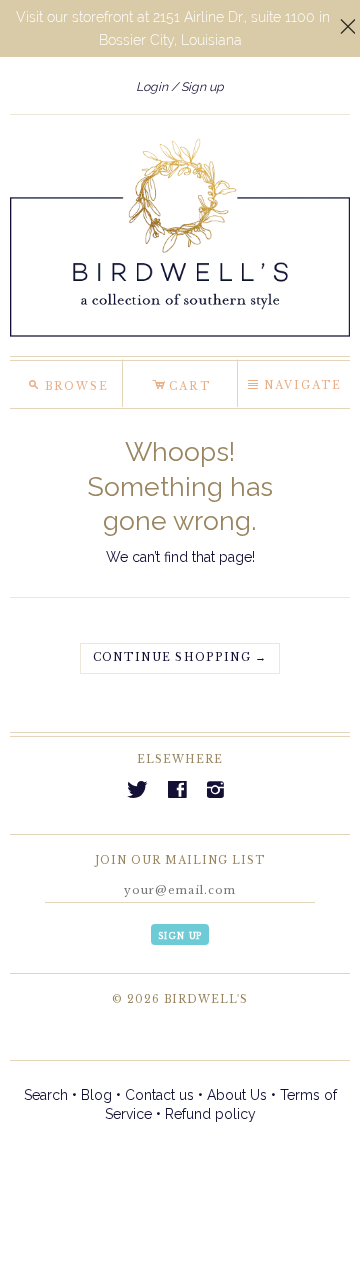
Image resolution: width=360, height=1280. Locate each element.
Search (46, 1095)
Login (152, 86)
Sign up (202, 86)
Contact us (159, 1095)
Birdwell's (206, 999)
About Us (237, 1095)
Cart (181, 383)
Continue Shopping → (180, 657)
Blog (96, 1095)
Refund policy (210, 1114)
